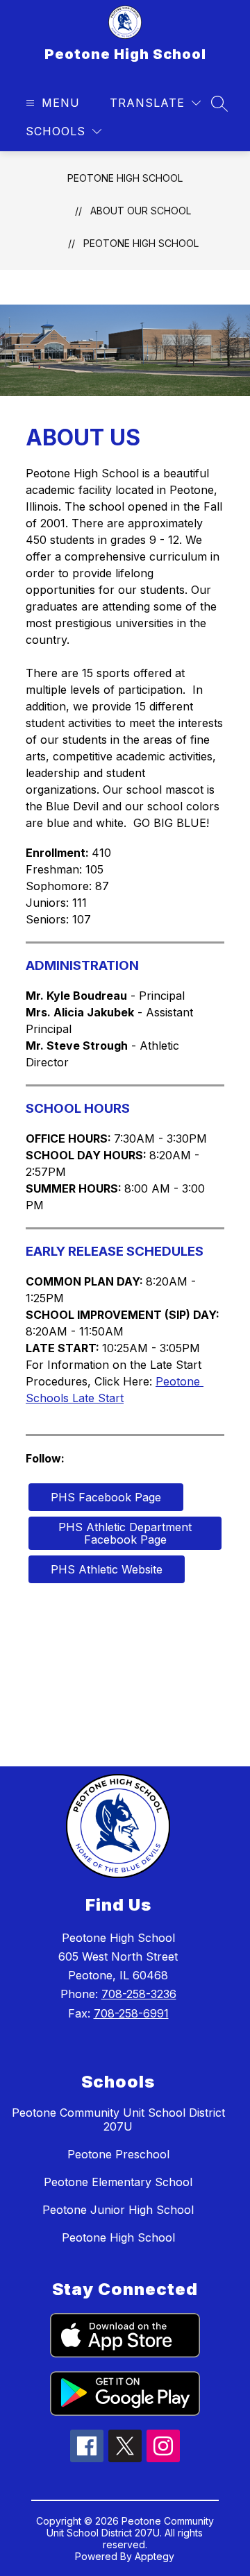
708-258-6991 (131, 2013)
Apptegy (155, 2556)
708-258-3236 (139, 1994)
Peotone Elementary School (118, 2182)
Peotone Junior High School (118, 2210)
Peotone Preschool (118, 2154)
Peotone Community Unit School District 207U (118, 2119)
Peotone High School (125, 178)
